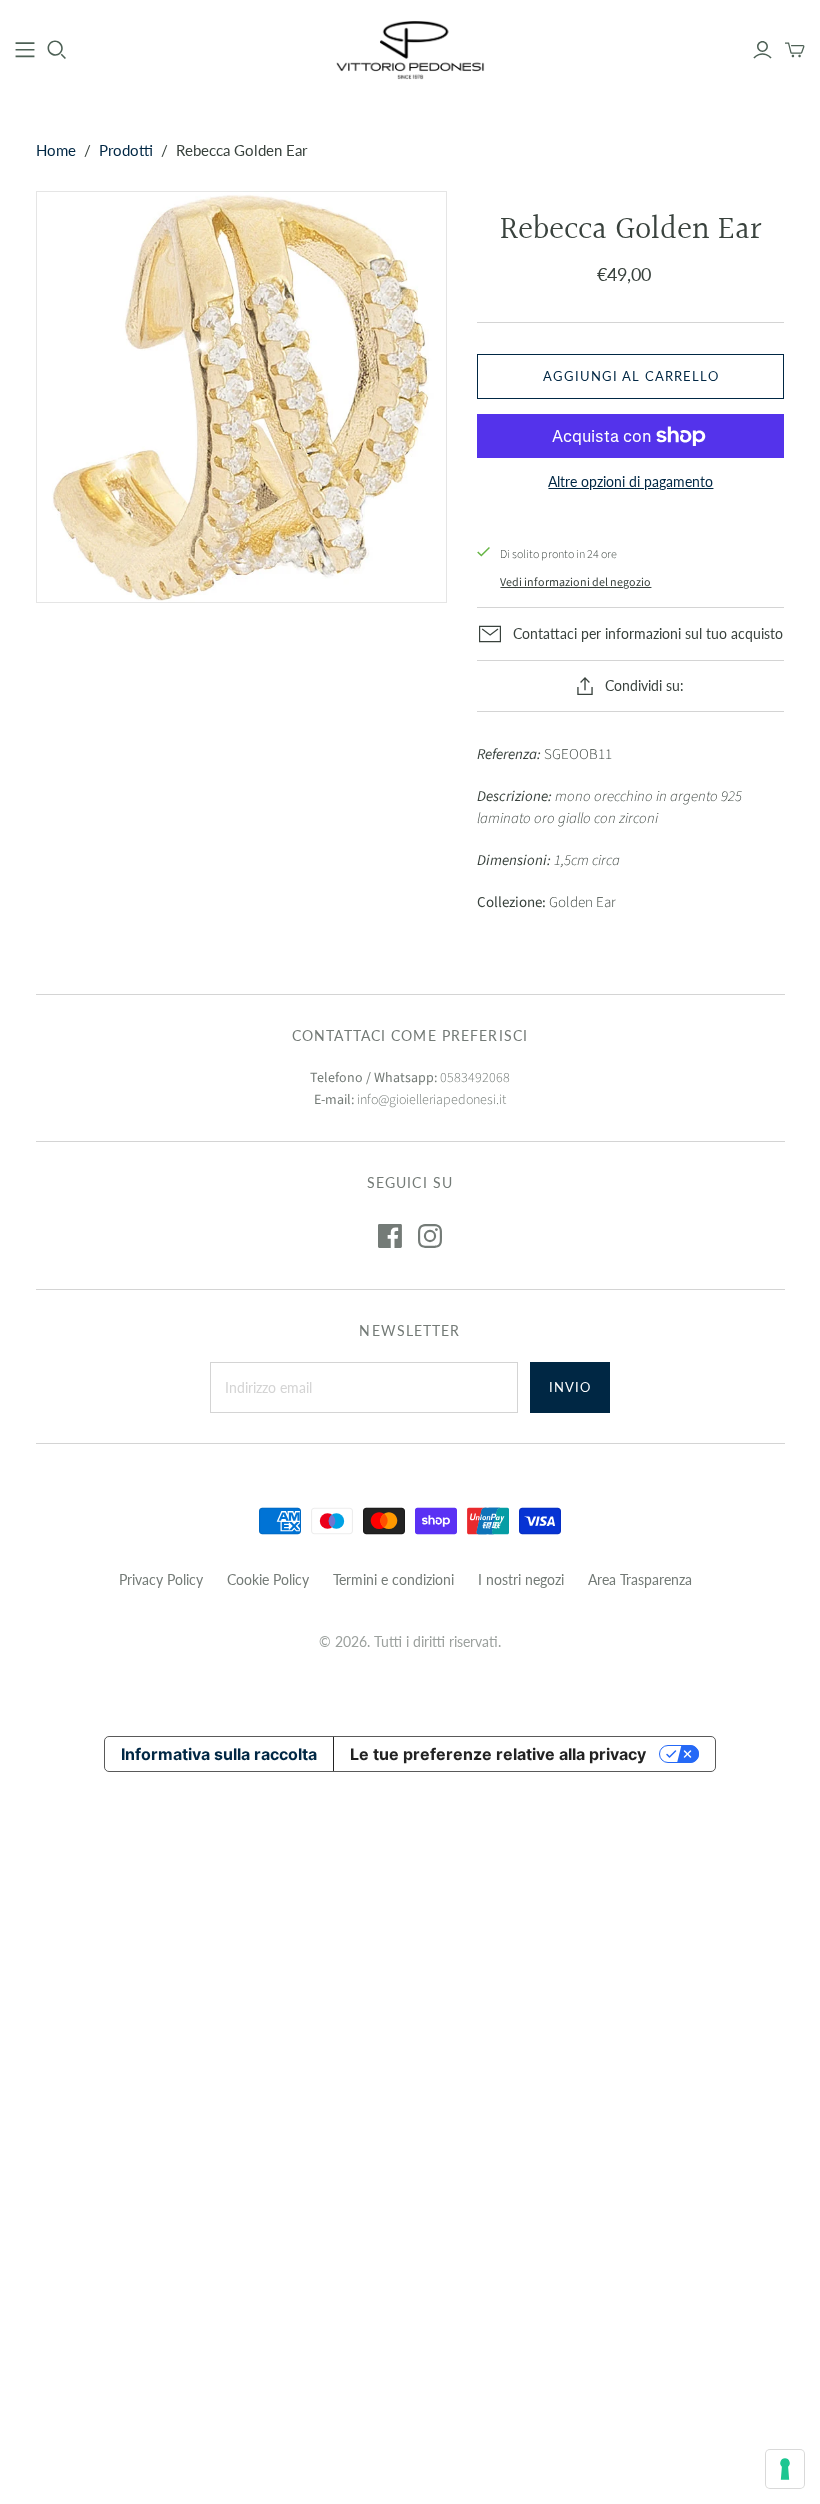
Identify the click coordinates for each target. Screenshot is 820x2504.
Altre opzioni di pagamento (630, 481)
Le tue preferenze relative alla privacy (498, 1754)
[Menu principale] (25, 50)
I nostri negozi (521, 1579)
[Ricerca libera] (57, 50)
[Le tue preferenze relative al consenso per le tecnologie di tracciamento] (785, 2469)
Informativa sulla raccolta (219, 1754)
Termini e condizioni (393, 1579)
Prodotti (126, 150)
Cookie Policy (268, 1579)
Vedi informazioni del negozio (575, 582)
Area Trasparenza (640, 1579)
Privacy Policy (161, 1579)
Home (56, 150)
